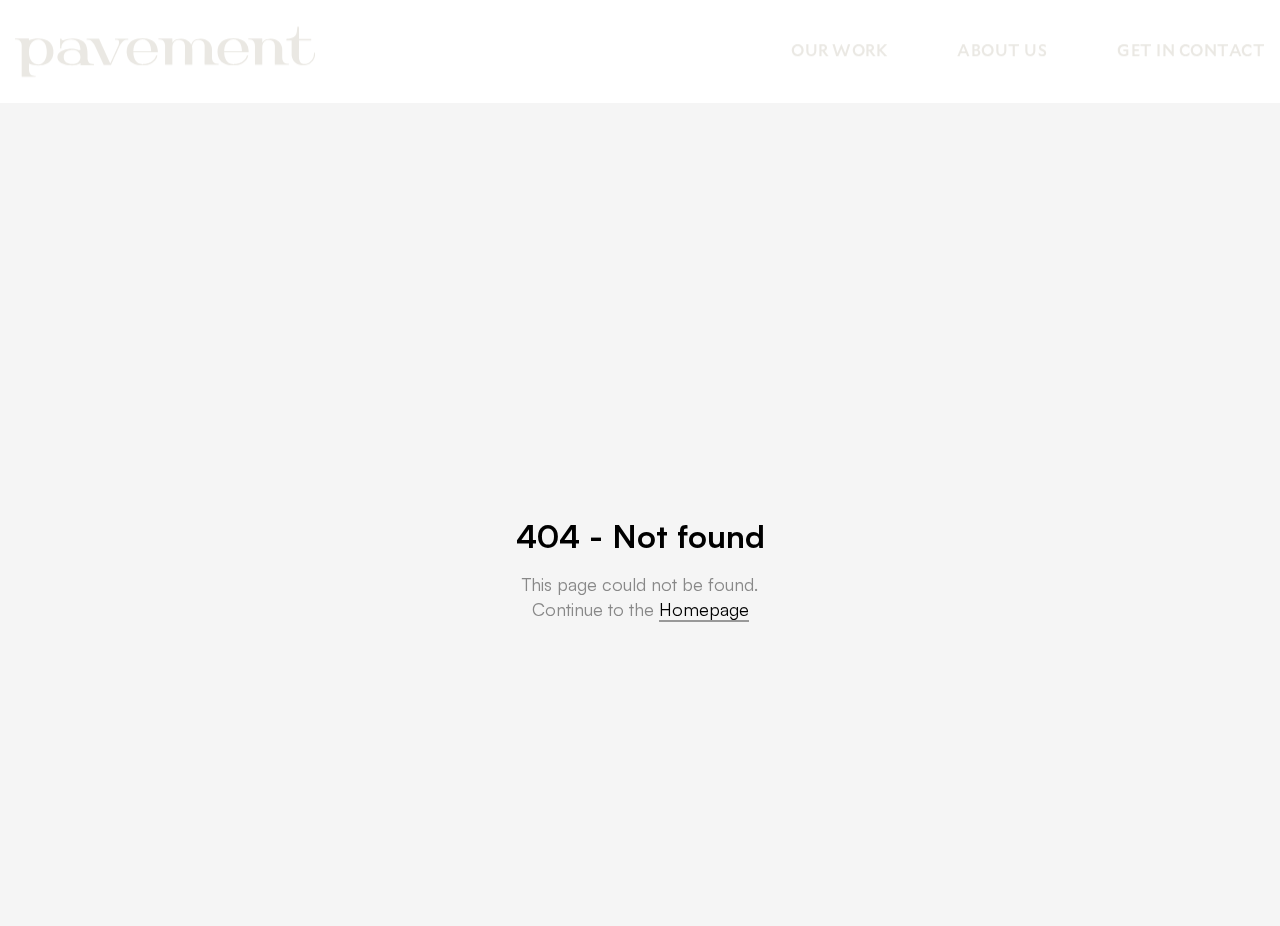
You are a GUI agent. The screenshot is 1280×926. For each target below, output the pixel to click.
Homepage (704, 609)
